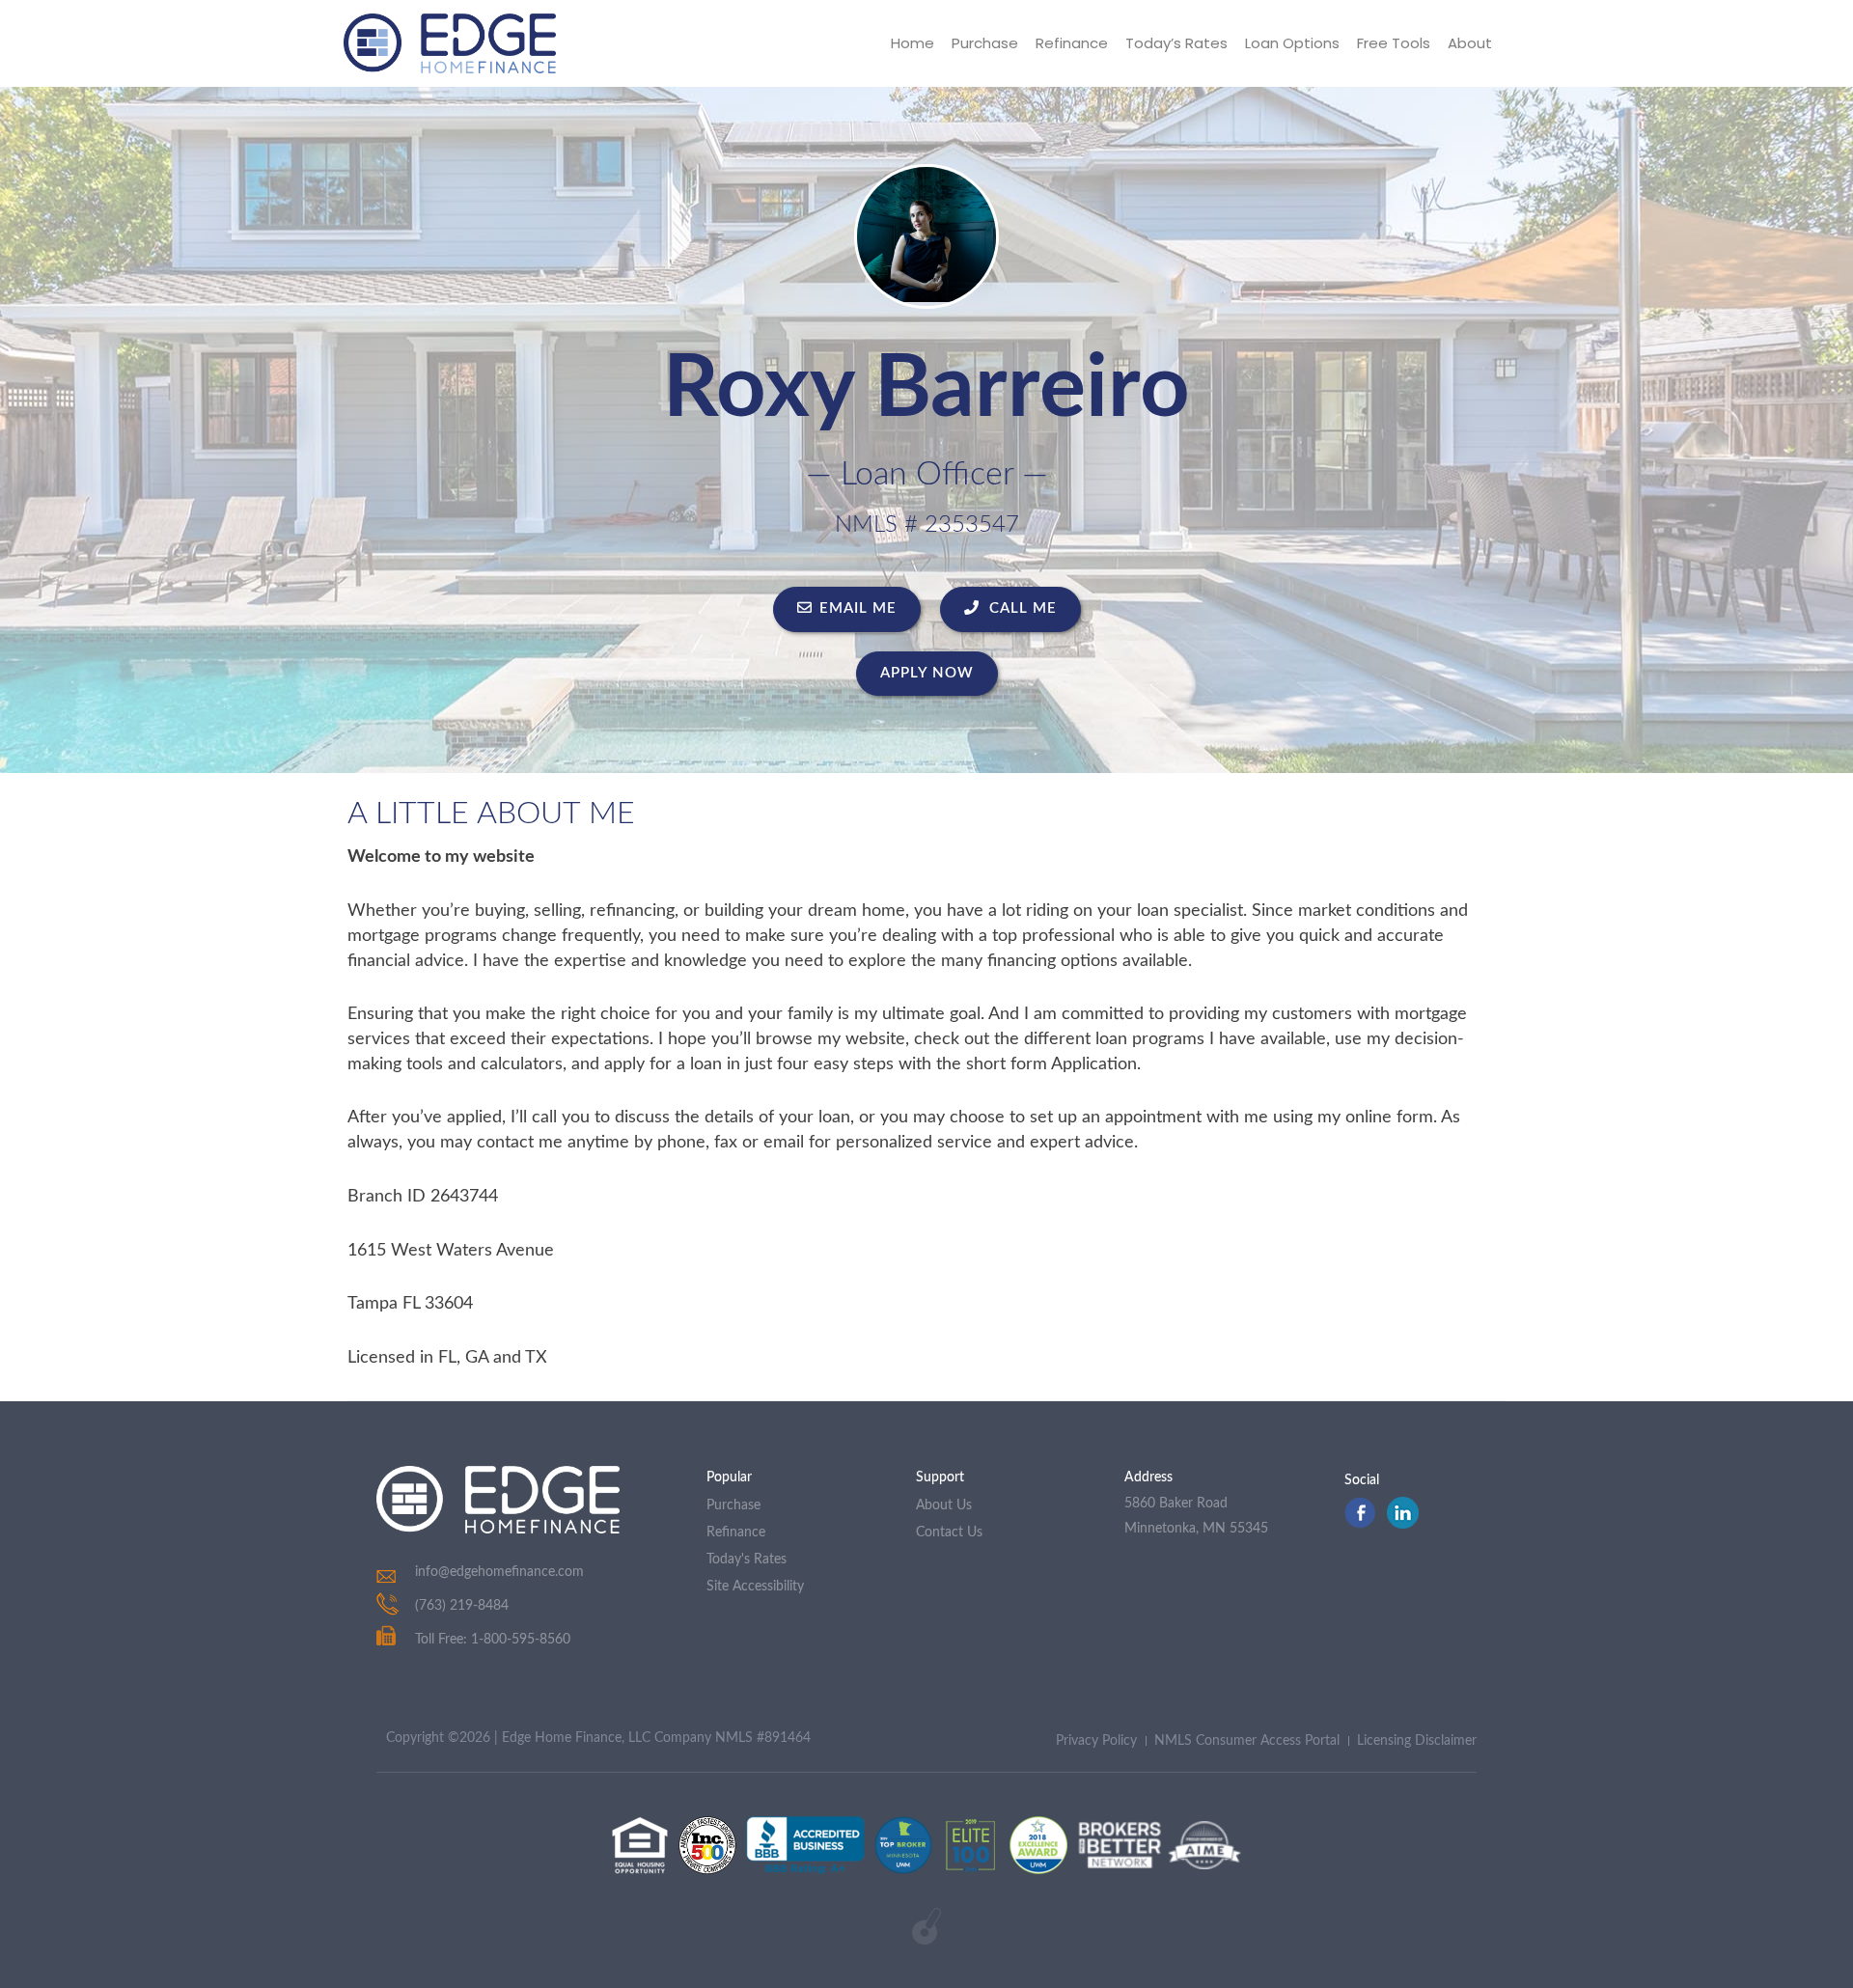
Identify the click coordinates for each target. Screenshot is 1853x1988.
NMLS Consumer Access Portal (1247, 1741)
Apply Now (927, 673)
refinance (736, 1532)
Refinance (1072, 43)
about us (944, 1505)
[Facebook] (1360, 1524)
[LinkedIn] (1403, 1524)
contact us (949, 1532)
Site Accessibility (755, 1587)
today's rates (747, 1560)
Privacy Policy (1096, 1741)
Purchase (985, 43)
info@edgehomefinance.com (499, 1572)
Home (913, 43)
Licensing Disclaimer (1417, 1741)
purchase (733, 1505)
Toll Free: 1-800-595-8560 (493, 1640)
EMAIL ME (858, 608)
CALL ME (1021, 608)
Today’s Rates (1176, 43)
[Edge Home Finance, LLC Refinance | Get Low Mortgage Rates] (498, 1500)
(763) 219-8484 (462, 1606)
